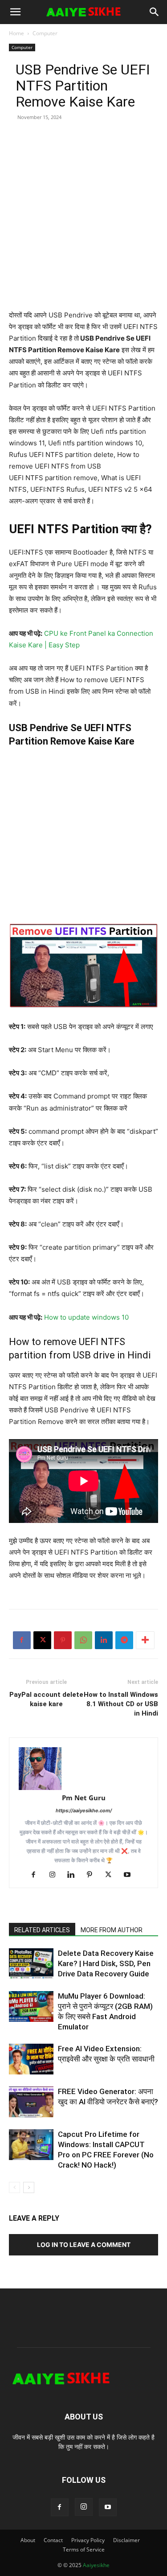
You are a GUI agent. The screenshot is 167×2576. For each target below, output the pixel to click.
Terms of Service (84, 2549)
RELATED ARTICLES (42, 1930)
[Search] (155, 12)
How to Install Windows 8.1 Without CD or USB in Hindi (121, 1704)
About (28, 2540)
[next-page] (29, 2187)
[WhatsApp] (83, 1640)
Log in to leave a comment (84, 2245)
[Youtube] (130, 1875)
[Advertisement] (83, 226)
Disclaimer (126, 2540)
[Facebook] (22, 1640)
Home (16, 33)
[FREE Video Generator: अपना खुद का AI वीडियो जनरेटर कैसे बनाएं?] (31, 2102)
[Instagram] (55, 1875)
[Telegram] (124, 1640)
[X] (42, 1640)
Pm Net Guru (84, 1798)
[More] (145, 1640)
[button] (15, 12)
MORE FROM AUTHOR (112, 1930)
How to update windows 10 (86, 1317)
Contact (53, 2540)
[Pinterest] (63, 1640)
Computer (45, 33)
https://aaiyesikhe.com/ (84, 1811)
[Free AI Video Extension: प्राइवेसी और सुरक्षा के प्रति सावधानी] (31, 2059)
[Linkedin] (104, 1640)
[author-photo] (83, 1769)
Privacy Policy (88, 2540)
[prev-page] (14, 2187)
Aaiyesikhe (96, 2565)
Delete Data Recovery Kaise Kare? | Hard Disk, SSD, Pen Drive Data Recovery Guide (106, 1963)
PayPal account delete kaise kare (46, 1699)
